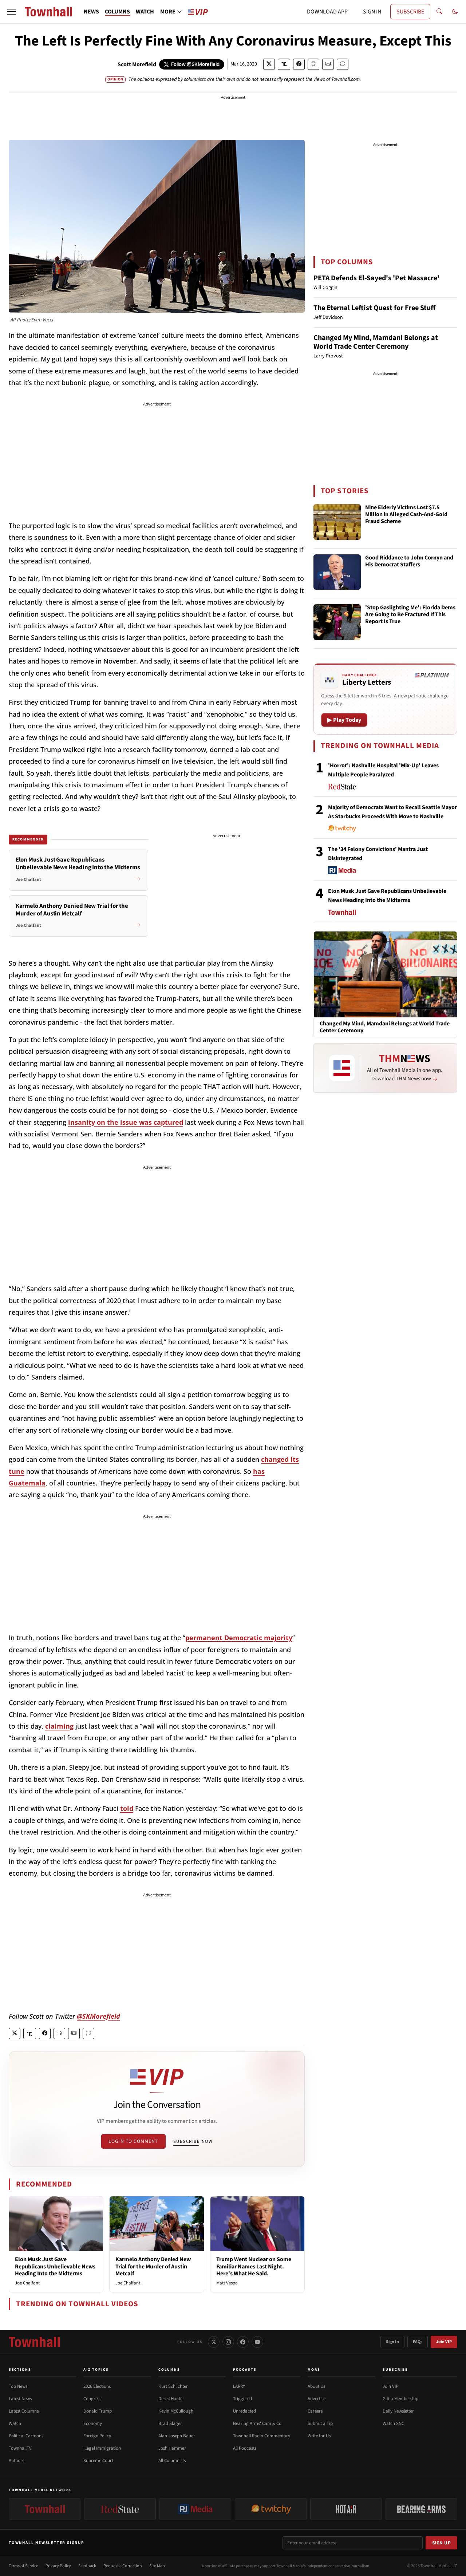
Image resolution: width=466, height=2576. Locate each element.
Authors (16, 2461)
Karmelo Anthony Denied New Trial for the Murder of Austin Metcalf (153, 2266)
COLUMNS (117, 12)
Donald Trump (98, 2411)
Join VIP (444, 2342)
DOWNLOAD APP (327, 12)
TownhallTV (20, 2448)
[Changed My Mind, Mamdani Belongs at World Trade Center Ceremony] (385, 974)
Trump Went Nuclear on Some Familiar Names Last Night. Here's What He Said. (254, 2266)
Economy (93, 2423)
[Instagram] (228, 2342)
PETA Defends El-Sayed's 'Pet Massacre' (376, 278)
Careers (315, 2411)
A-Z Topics (96, 2370)
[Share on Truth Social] (284, 64)
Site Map (157, 2566)
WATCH (145, 12)
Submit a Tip (320, 2423)
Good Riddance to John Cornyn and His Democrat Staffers (409, 561)
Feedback (87, 2566)
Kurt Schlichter (173, 2386)
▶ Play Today (344, 720)
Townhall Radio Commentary (262, 2436)
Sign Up (442, 2543)
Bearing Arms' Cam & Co (257, 2423)
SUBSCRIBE (410, 12)
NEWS (91, 12)
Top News (18, 2386)
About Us (316, 2386)
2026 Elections (97, 2386)
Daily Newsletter (398, 2411)
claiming (59, 1726)
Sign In (392, 2342)
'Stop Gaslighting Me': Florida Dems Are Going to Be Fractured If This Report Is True (410, 615)
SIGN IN (372, 12)
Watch (15, 2423)
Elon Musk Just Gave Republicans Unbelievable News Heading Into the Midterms (55, 2266)
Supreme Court (98, 2461)
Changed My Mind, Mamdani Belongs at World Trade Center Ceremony (376, 342)
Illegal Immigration (102, 2448)
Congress (92, 2399)
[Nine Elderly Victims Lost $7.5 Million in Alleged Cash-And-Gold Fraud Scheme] (337, 522)
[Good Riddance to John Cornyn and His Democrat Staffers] (337, 572)
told (127, 1808)
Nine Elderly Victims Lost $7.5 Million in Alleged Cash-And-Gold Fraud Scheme (406, 515)
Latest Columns (24, 2411)
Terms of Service (23, 2566)
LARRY (239, 2386)
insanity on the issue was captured (126, 1122)
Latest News (20, 2399)
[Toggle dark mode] (455, 12)
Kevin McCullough (176, 2411)
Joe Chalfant (27, 2283)
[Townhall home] (34, 2342)
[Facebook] (243, 2342)
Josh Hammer (172, 2448)
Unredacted (244, 2411)
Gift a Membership (400, 2399)
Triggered (242, 2399)
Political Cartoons (26, 2436)
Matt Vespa (227, 2283)
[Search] (439, 12)
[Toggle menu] (12, 12)
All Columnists (172, 2461)
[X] (214, 2342)
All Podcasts (245, 2448)
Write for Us (319, 2436)
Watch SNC (393, 2423)
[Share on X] (269, 64)
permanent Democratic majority (239, 1638)
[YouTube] (257, 2342)
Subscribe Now (193, 2141)
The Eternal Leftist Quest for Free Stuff (374, 308)
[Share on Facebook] (299, 64)
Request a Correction (123, 2566)
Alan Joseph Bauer (177, 2436)
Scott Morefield (137, 64)
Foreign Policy (97, 2436)
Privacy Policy (58, 2566)
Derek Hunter (171, 2399)
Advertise (317, 2399)
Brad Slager (170, 2423)
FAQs (418, 2342)
